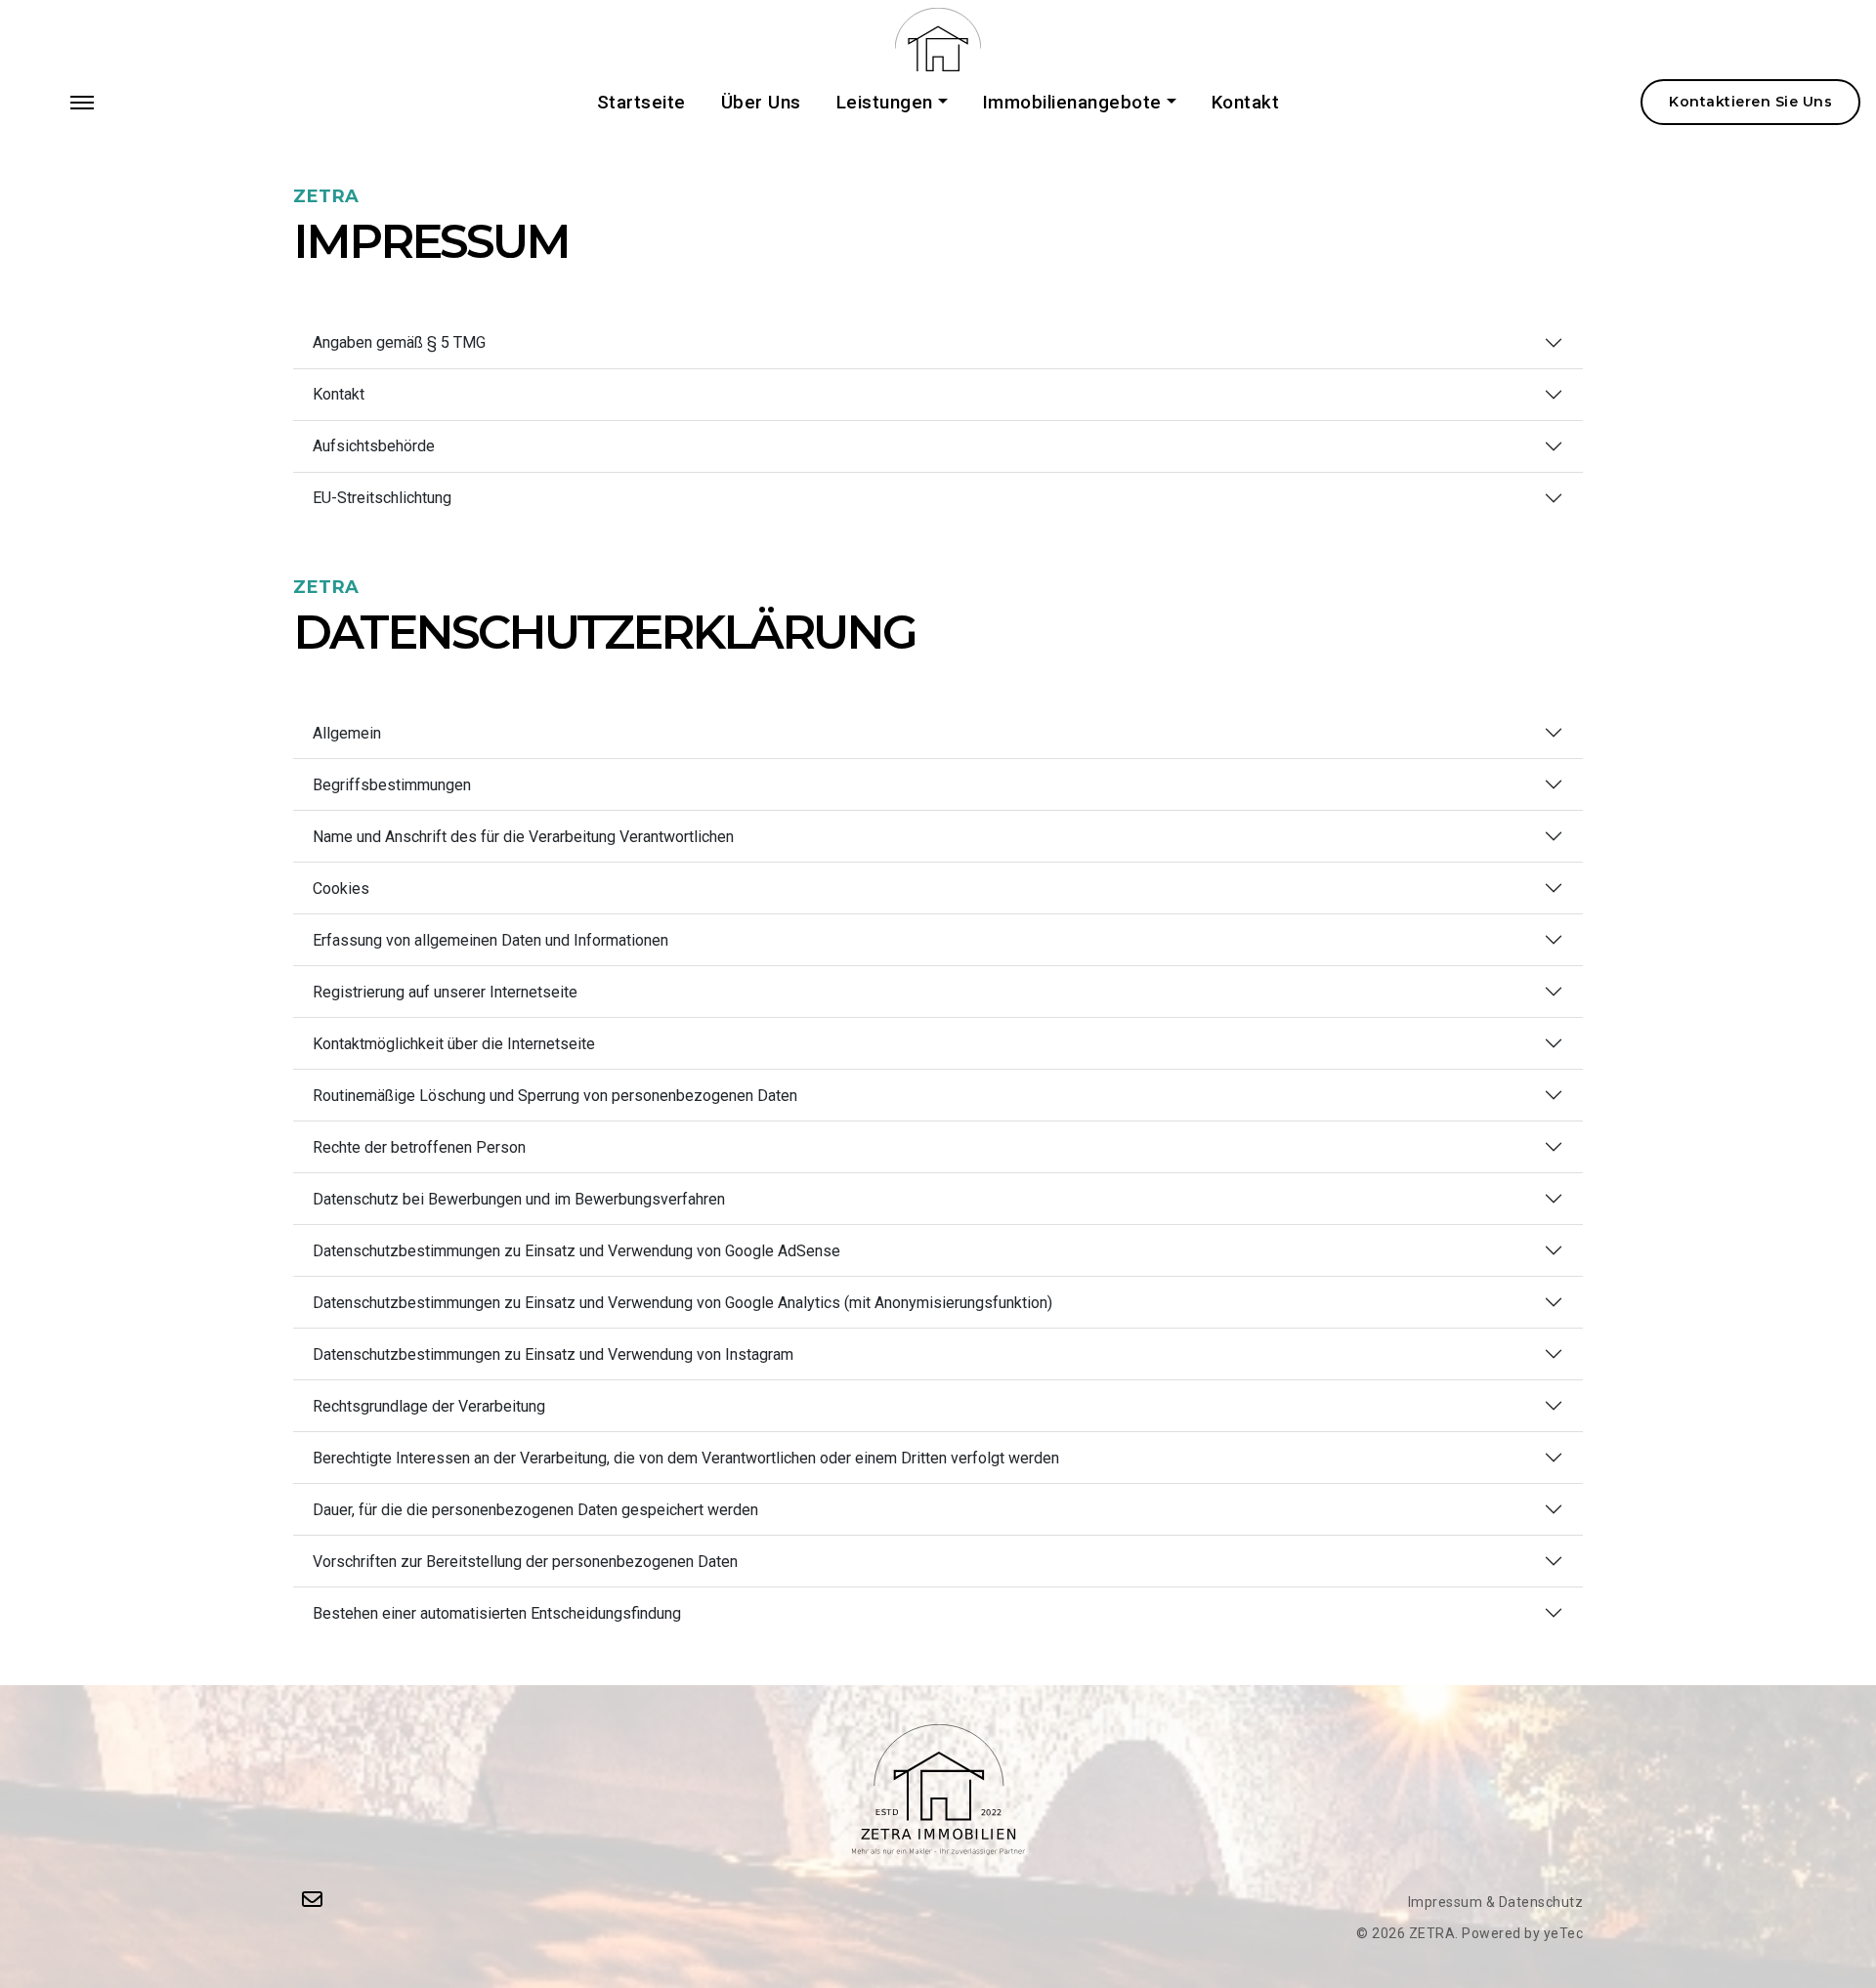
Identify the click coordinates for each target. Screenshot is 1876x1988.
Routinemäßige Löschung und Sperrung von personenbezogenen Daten (555, 1096)
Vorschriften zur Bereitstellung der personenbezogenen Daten (525, 1562)
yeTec (1564, 1933)
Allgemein (347, 733)
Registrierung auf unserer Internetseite (445, 992)
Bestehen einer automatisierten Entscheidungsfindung (497, 1613)
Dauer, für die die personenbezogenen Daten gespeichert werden (535, 1510)
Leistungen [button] (885, 103)
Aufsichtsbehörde (374, 446)
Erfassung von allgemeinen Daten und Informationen (490, 940)
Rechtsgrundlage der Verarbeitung (429, 1406)
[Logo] (938, 39)
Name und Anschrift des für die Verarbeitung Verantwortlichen (523, 837)
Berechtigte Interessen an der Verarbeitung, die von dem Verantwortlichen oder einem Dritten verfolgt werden (686, 1458)
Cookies (341, 888)
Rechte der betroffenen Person (419, 1147)
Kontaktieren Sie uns (1750, 102)
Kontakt (1246, 103)
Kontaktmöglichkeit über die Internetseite (454, 1044)
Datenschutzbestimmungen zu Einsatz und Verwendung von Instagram (553, 1354)
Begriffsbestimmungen (392, 785)
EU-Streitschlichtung (382, 498)
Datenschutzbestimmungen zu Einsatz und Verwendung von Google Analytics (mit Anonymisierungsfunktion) (682, 1303)
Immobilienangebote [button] (1072, 103)
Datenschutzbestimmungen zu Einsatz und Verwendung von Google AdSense (576, 1251)
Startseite (641, 103)
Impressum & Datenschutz (1496, 1902)
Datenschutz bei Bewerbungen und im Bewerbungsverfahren (519, 1199)
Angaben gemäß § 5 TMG (399, 342)
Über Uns (761, 103)
